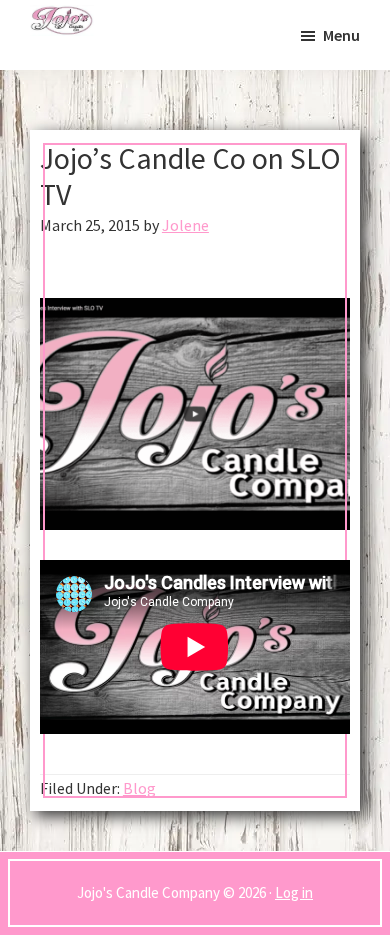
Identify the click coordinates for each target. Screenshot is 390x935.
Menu (341, 35)
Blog (139, 788)
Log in (294, 892)
